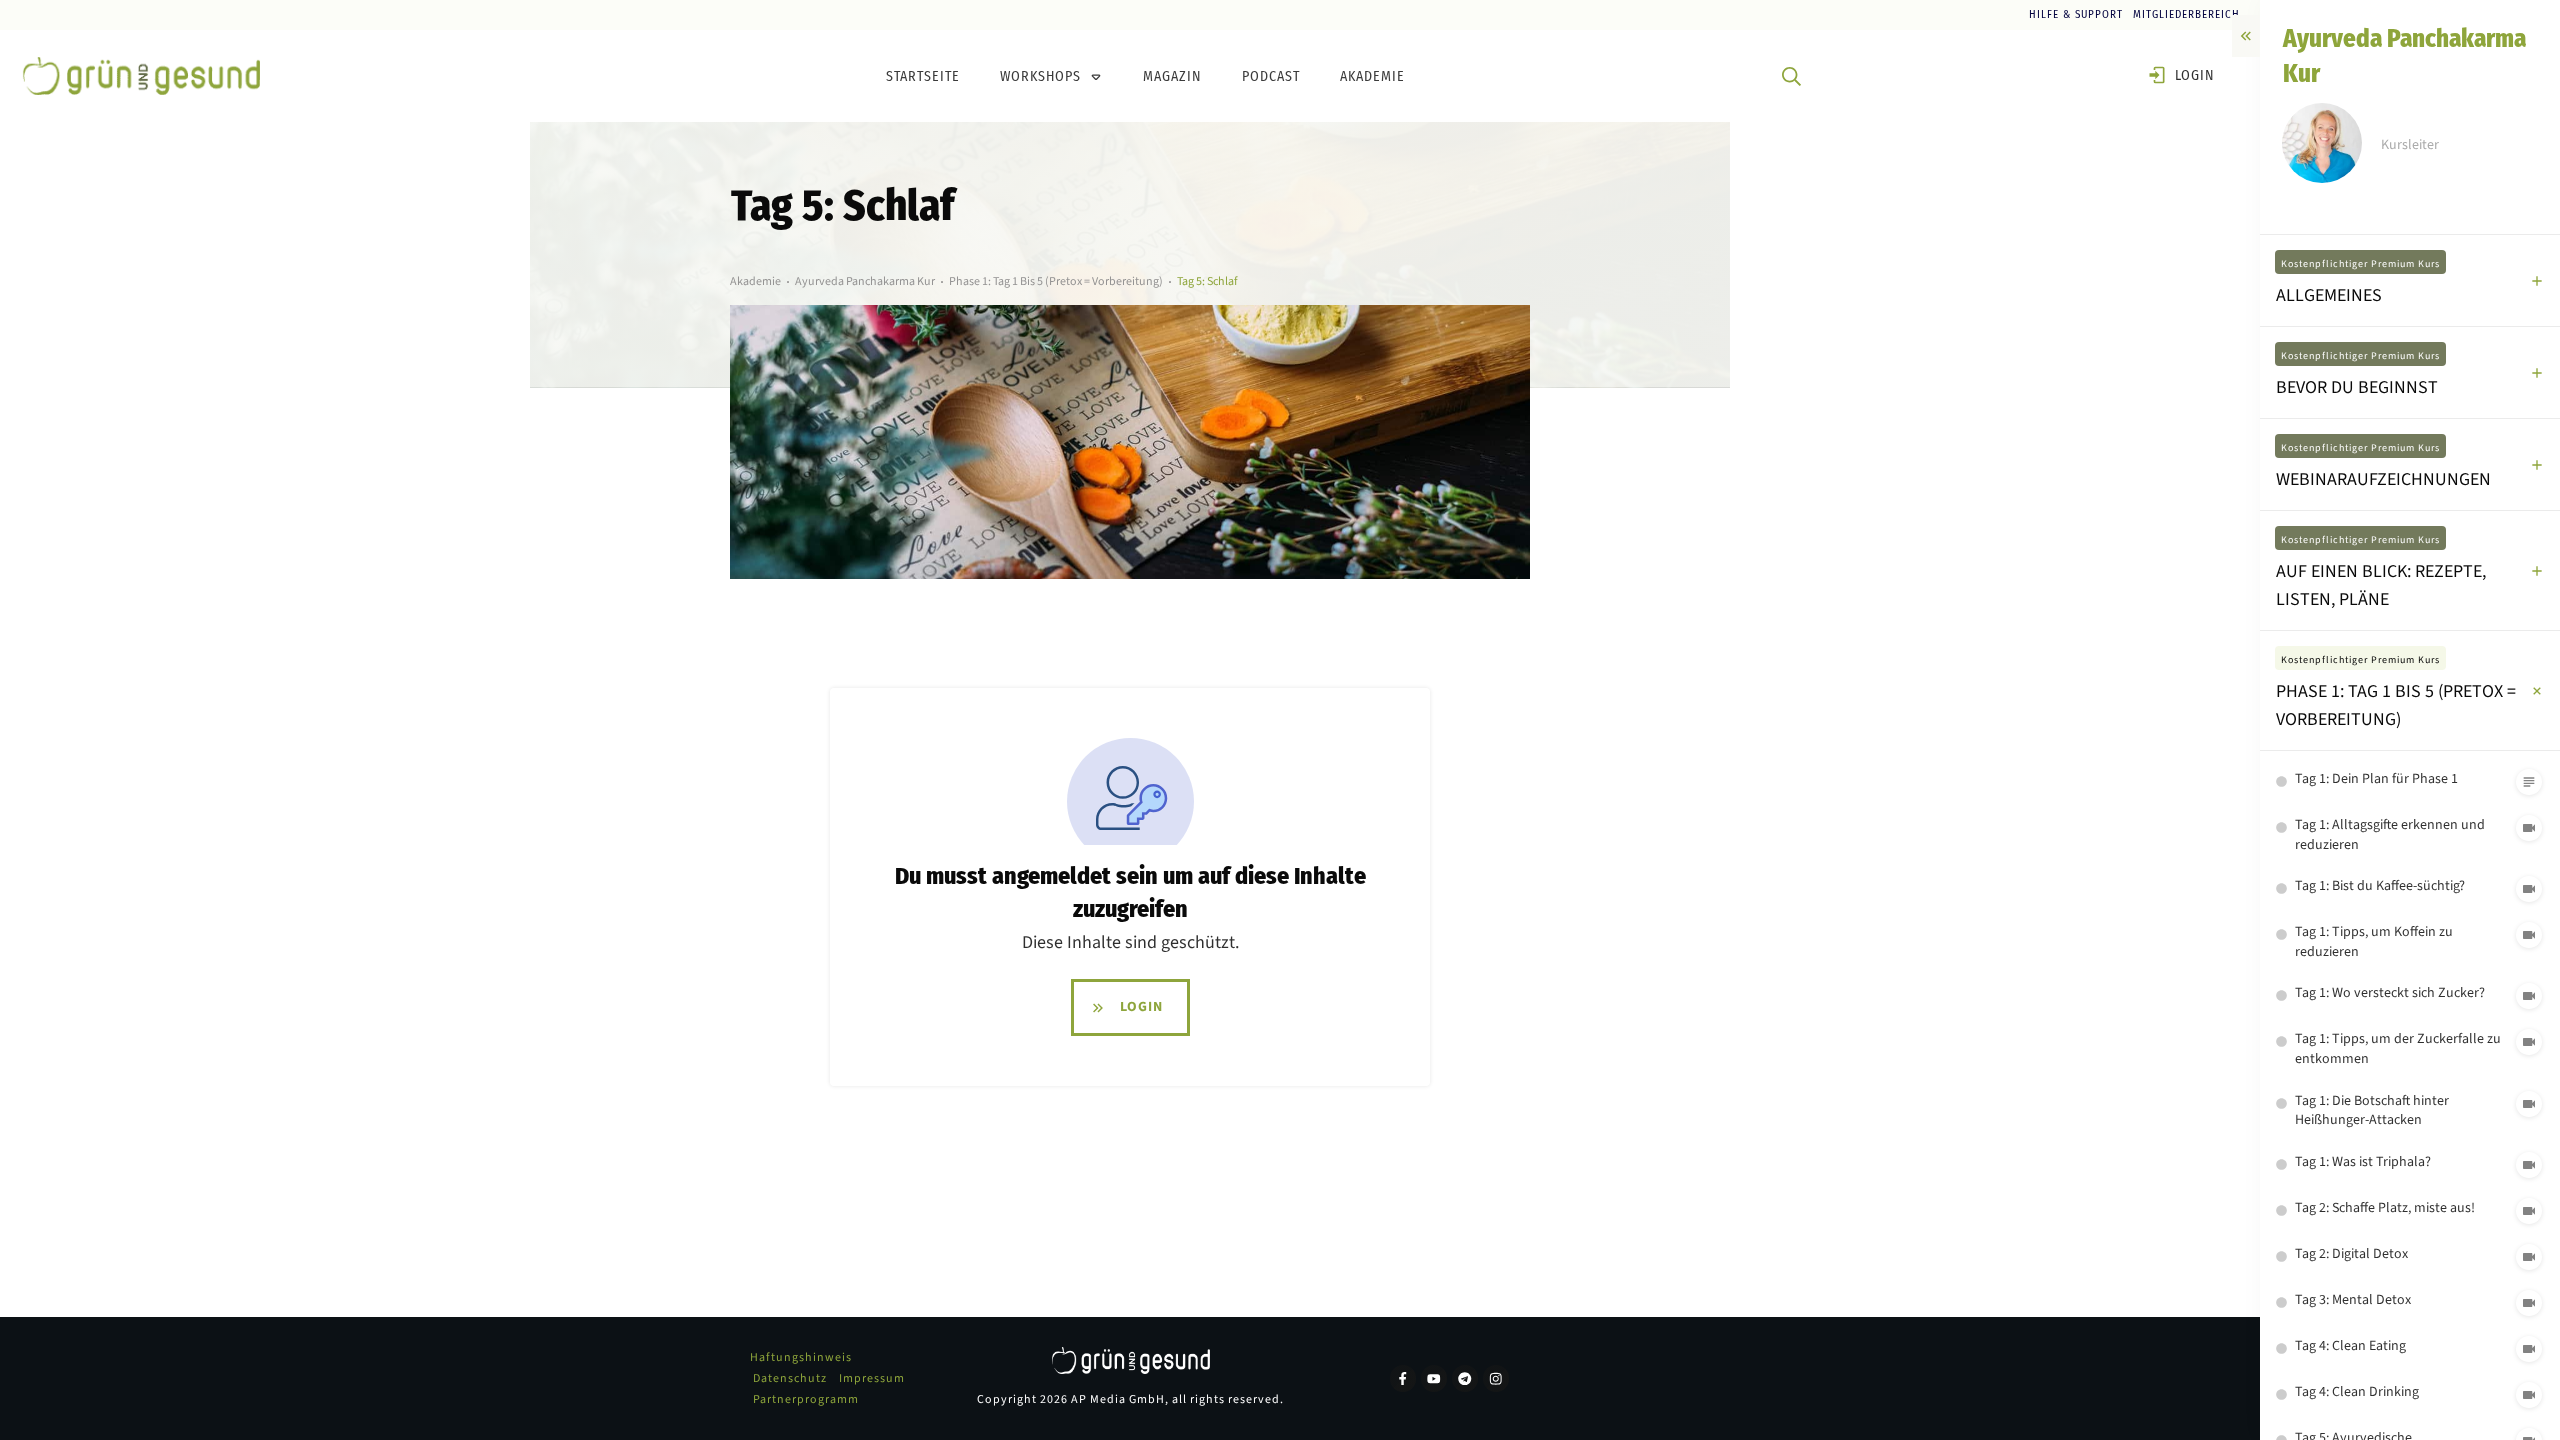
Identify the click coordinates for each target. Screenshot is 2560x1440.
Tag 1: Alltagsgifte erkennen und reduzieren (2390, 835)
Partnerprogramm (806, 1399)
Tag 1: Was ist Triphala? (2363, 1162)
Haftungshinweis (801, 1357)
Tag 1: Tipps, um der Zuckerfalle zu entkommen (2398, 1049)
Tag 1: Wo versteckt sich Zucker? (2390, 993)
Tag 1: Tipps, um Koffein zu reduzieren (2374, 942)
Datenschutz (790, 1378)
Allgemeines (2329, 295)
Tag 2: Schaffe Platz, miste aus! (2385, 1208)
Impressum (872, 1378)
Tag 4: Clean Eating (2350, 1346)
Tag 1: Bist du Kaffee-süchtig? (2380, 886)
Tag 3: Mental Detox (2353, 1300)
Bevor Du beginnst (2357, 387)
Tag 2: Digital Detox (2351, 1254)
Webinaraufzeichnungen (2383, 479)
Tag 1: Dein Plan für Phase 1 (2376, 779)
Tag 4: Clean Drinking (2357, 1392)
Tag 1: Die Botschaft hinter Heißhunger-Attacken (2372, 1111)
